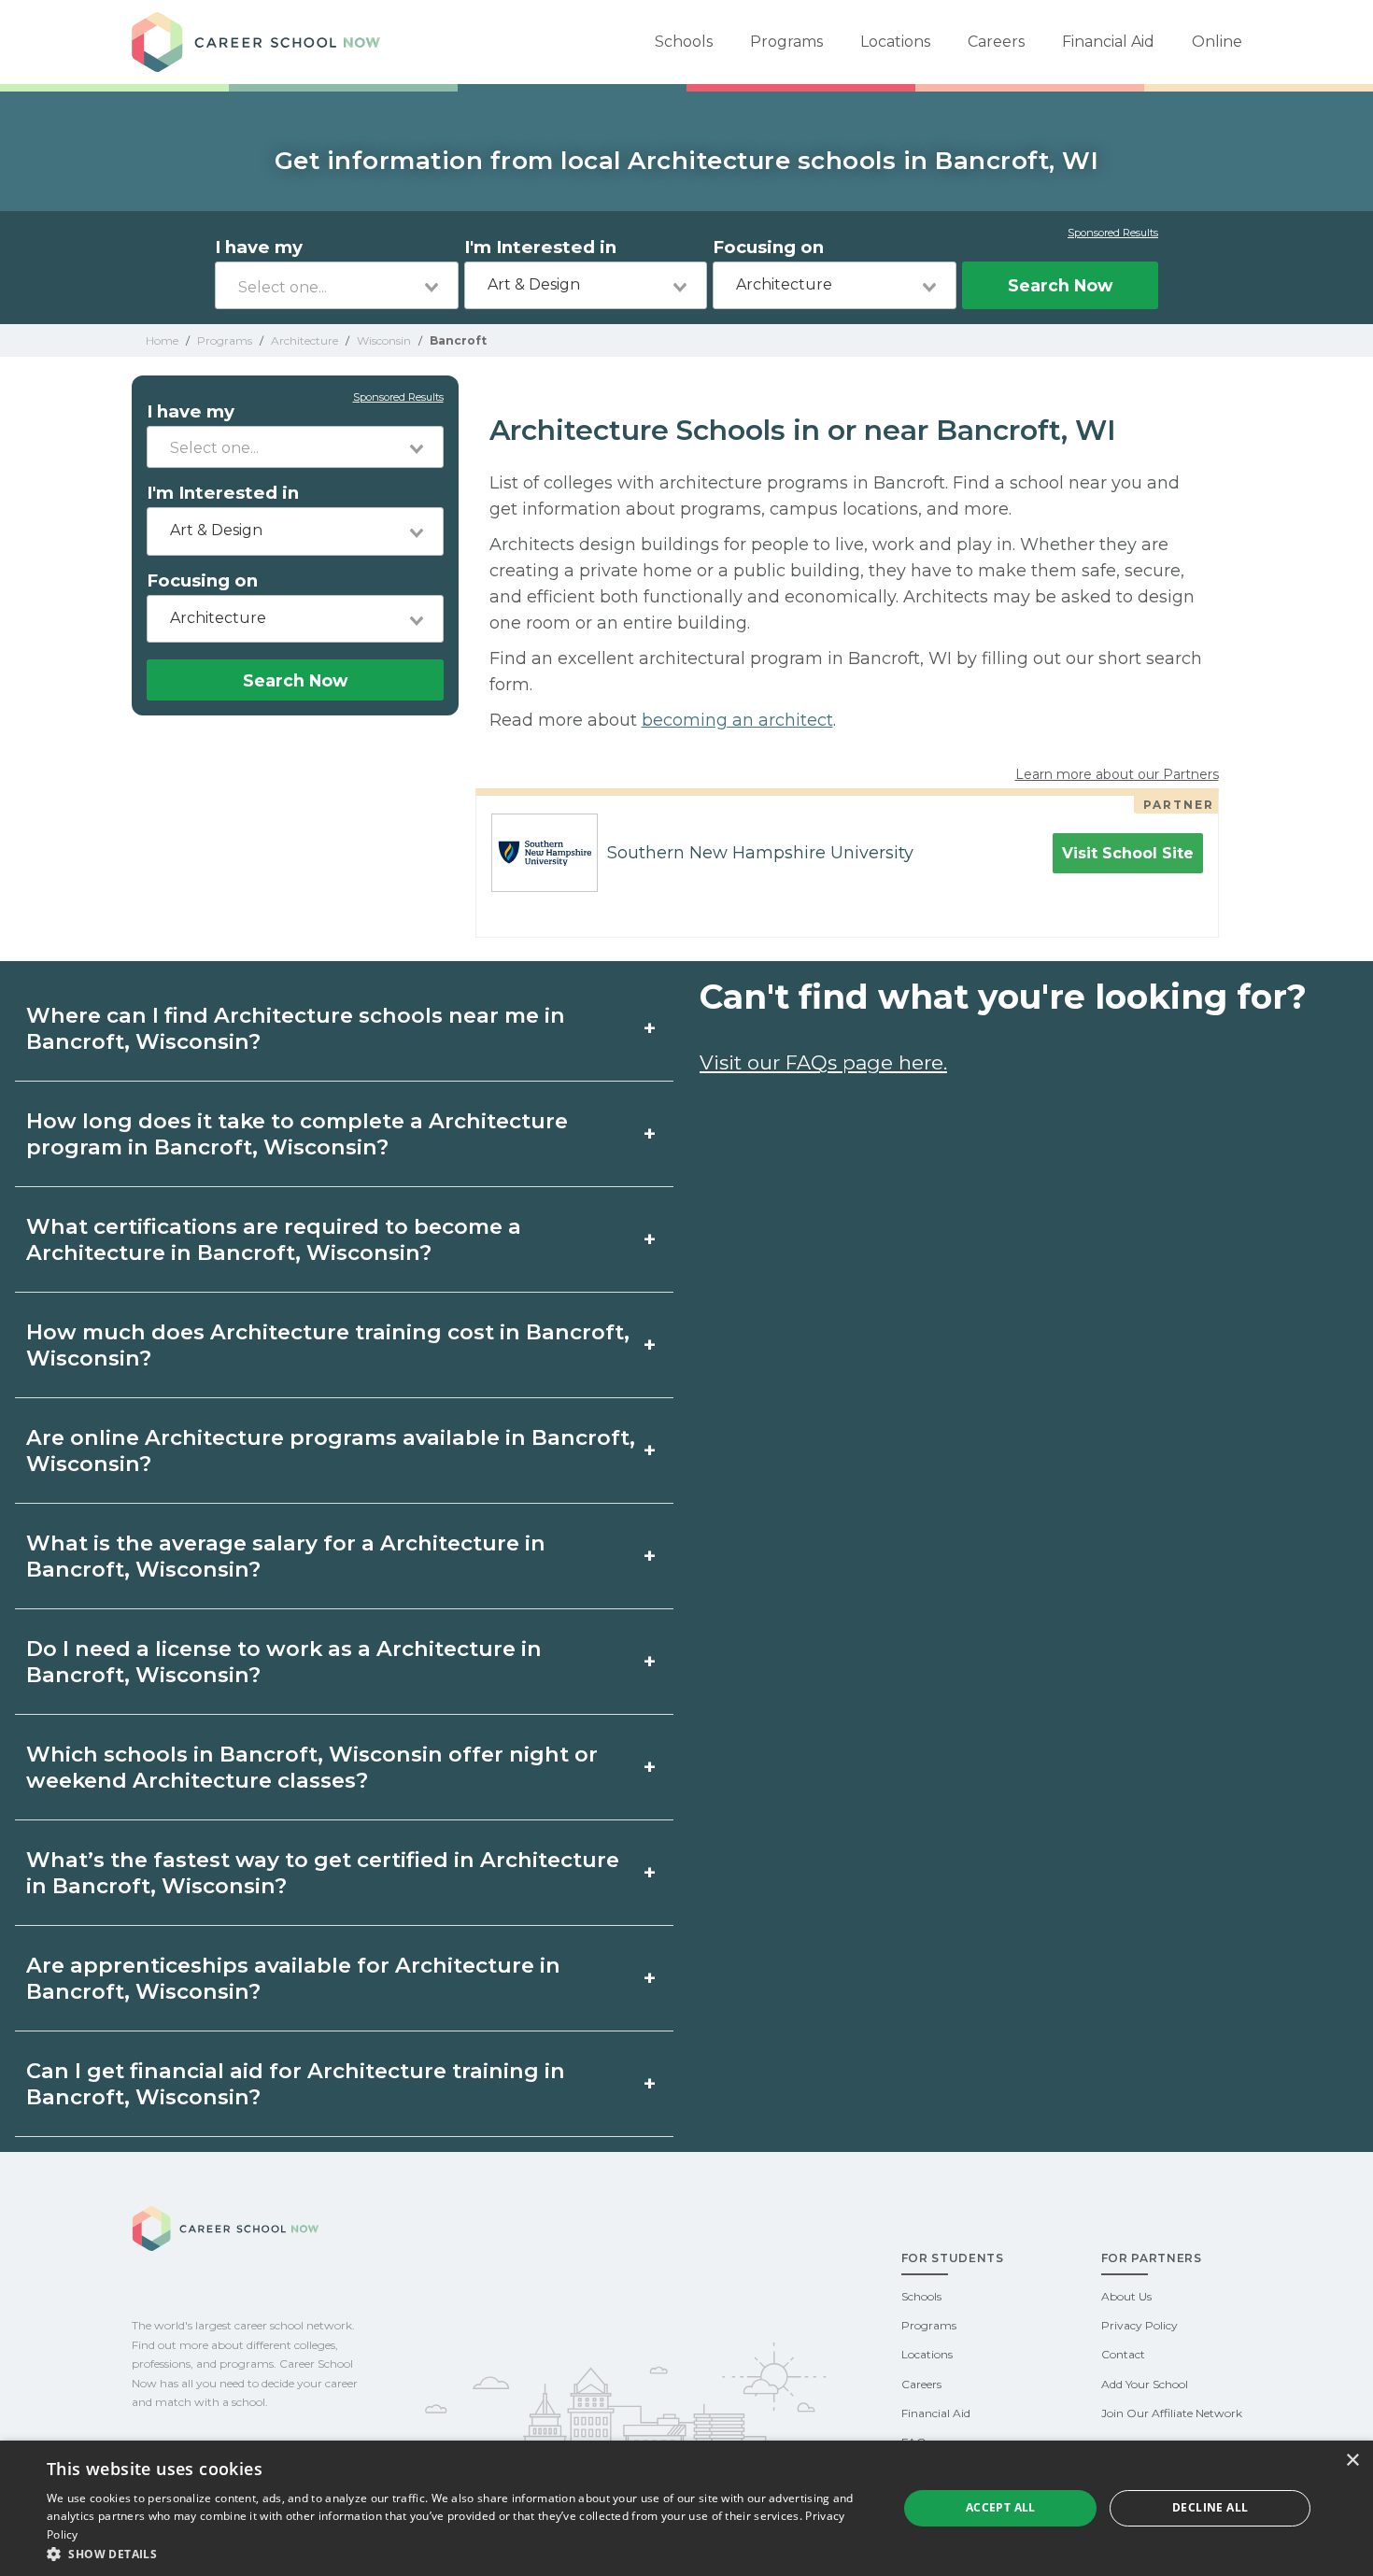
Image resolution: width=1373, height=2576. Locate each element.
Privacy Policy (1139, 2325)
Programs (786, 42)
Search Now (1060, 285)
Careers (996, 42)
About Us (1126, 2296)
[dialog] (686, 2508)
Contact (1123, 2354)
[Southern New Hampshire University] (537, 853)
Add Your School (1145, 2384)
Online (1217, 42)
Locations (895, 42)
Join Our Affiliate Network (1172, 2413)
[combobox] (337, 285)
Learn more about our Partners (1117, 774)
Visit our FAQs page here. (823, 1062)
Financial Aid (1108, 42)
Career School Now (262, 42)
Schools (684, 42)
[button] (460, 2553)
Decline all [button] (1210, 2507)
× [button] (1352, 2461)
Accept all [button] (1001, 2507)
